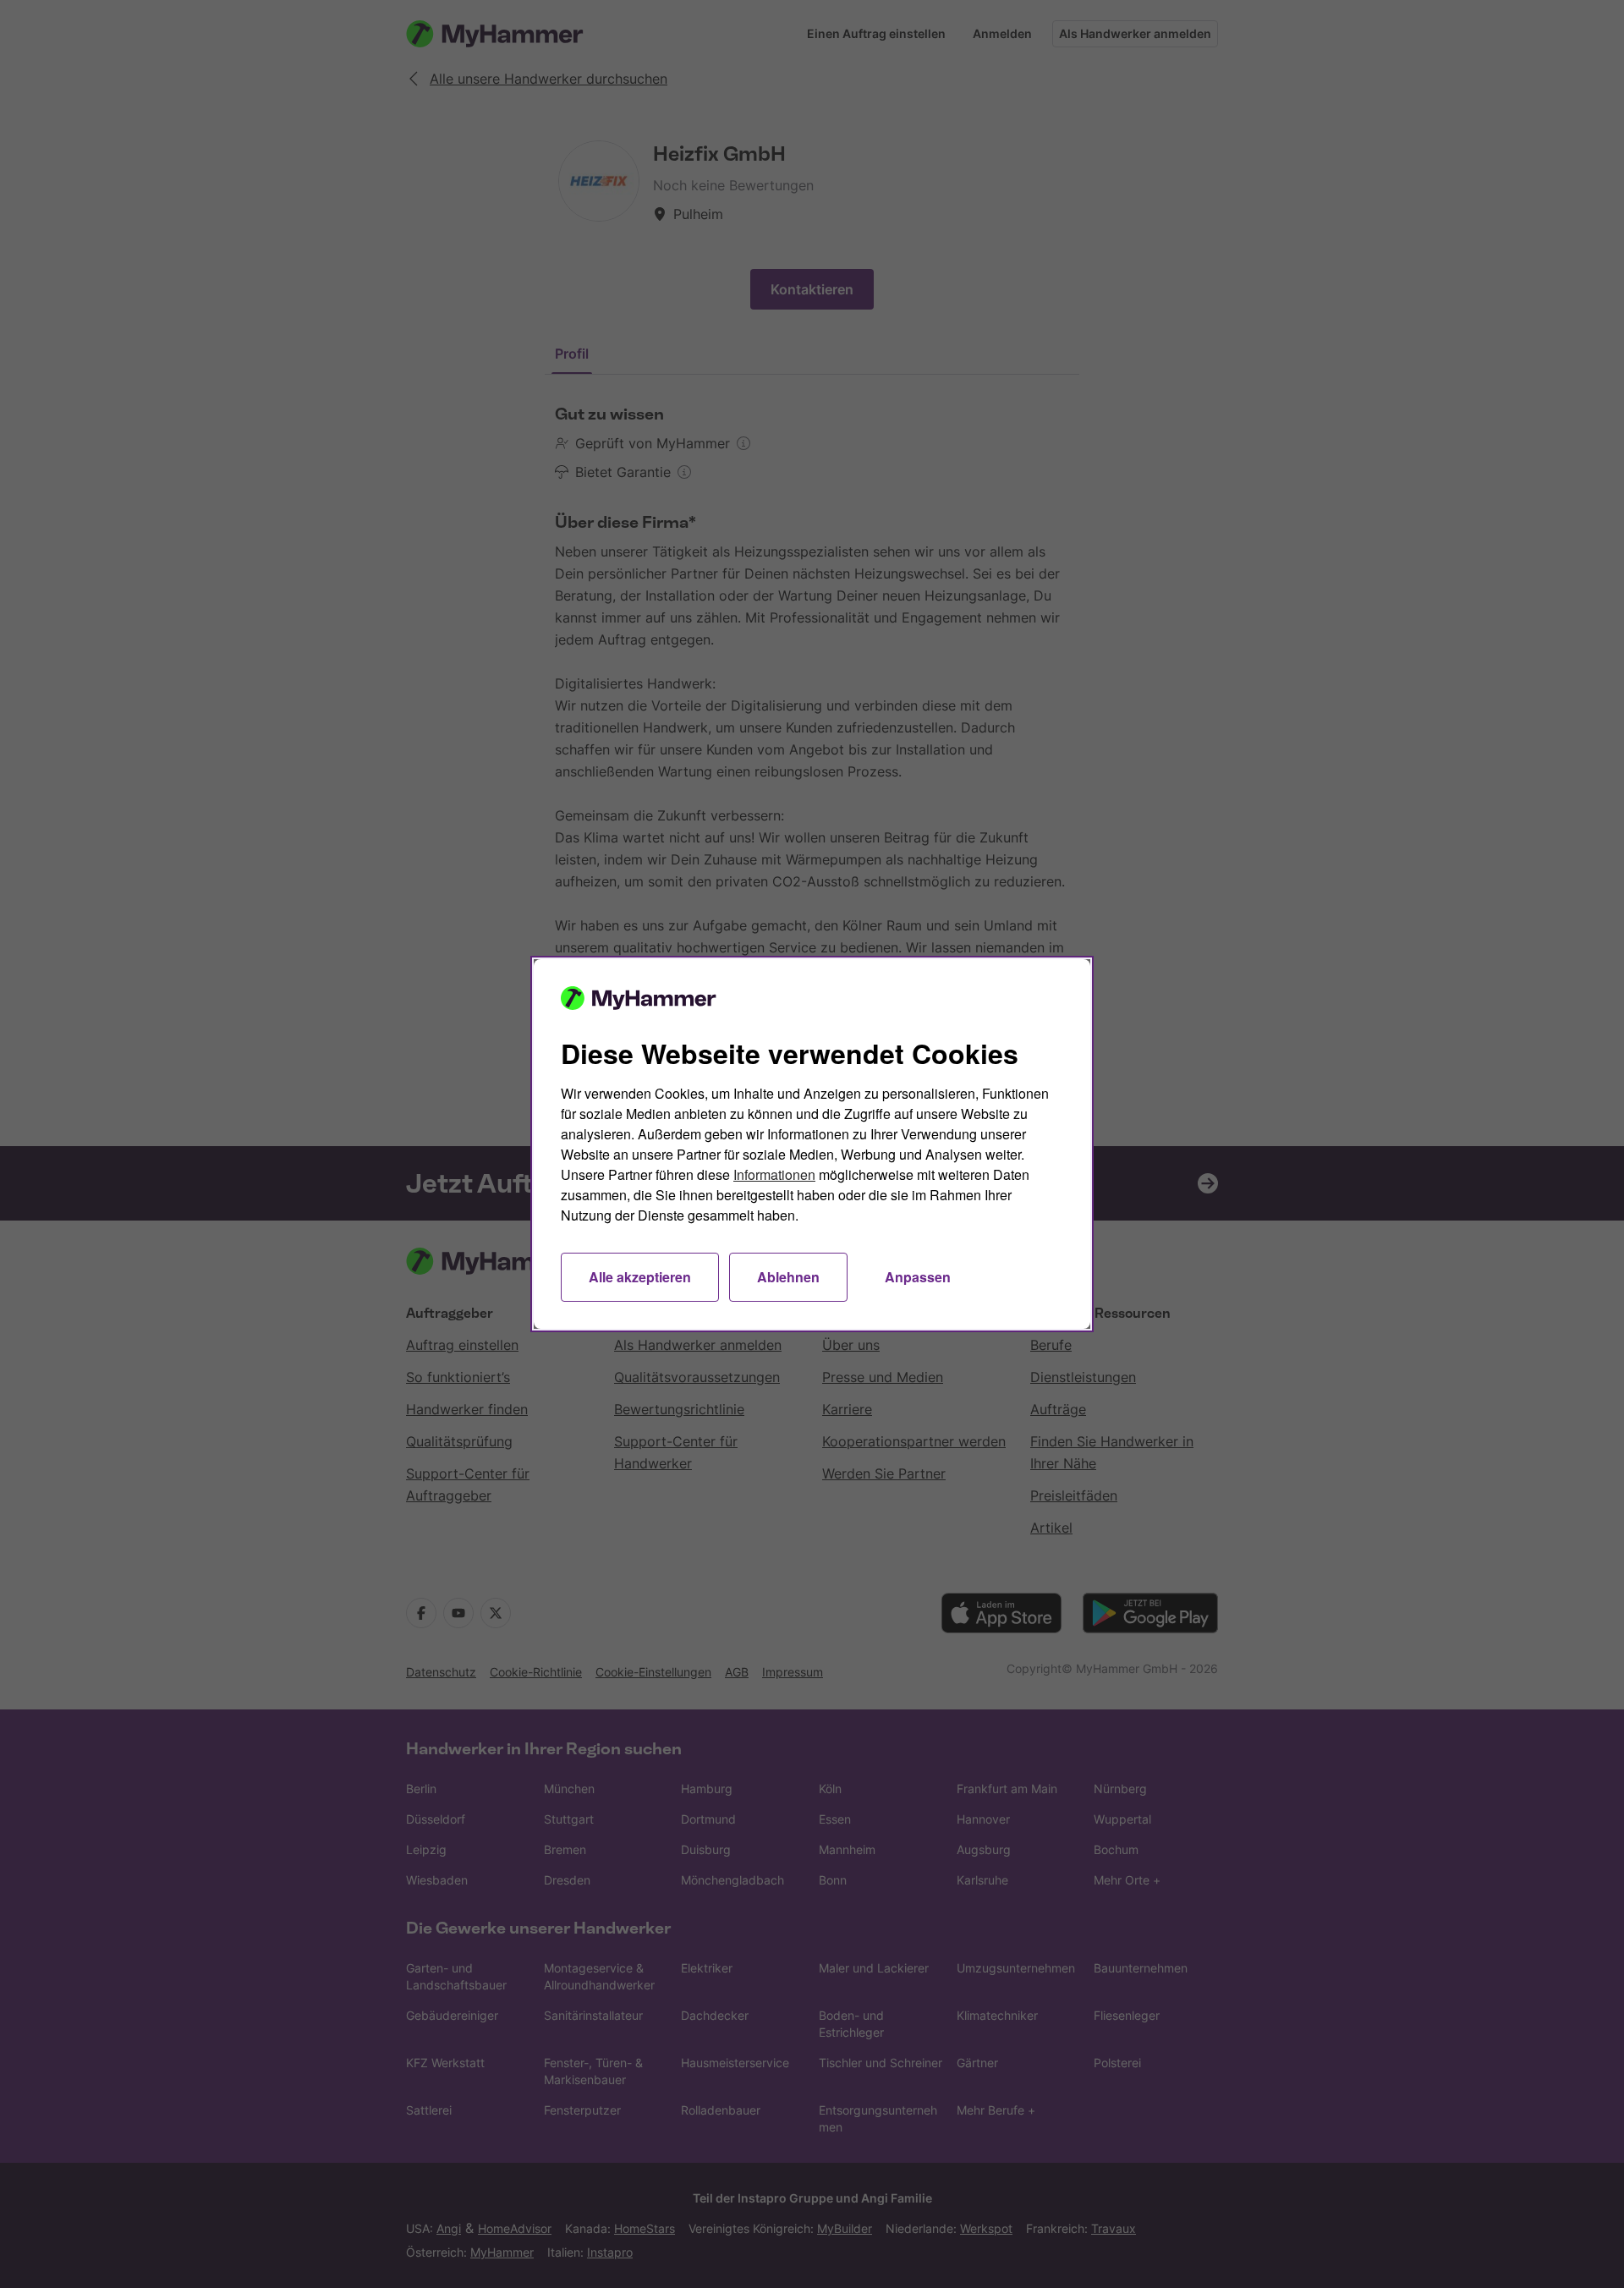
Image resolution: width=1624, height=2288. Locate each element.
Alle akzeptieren (640, 1277)
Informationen (774, 1174)
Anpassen (918, 1277)
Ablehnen (788, 1277)
